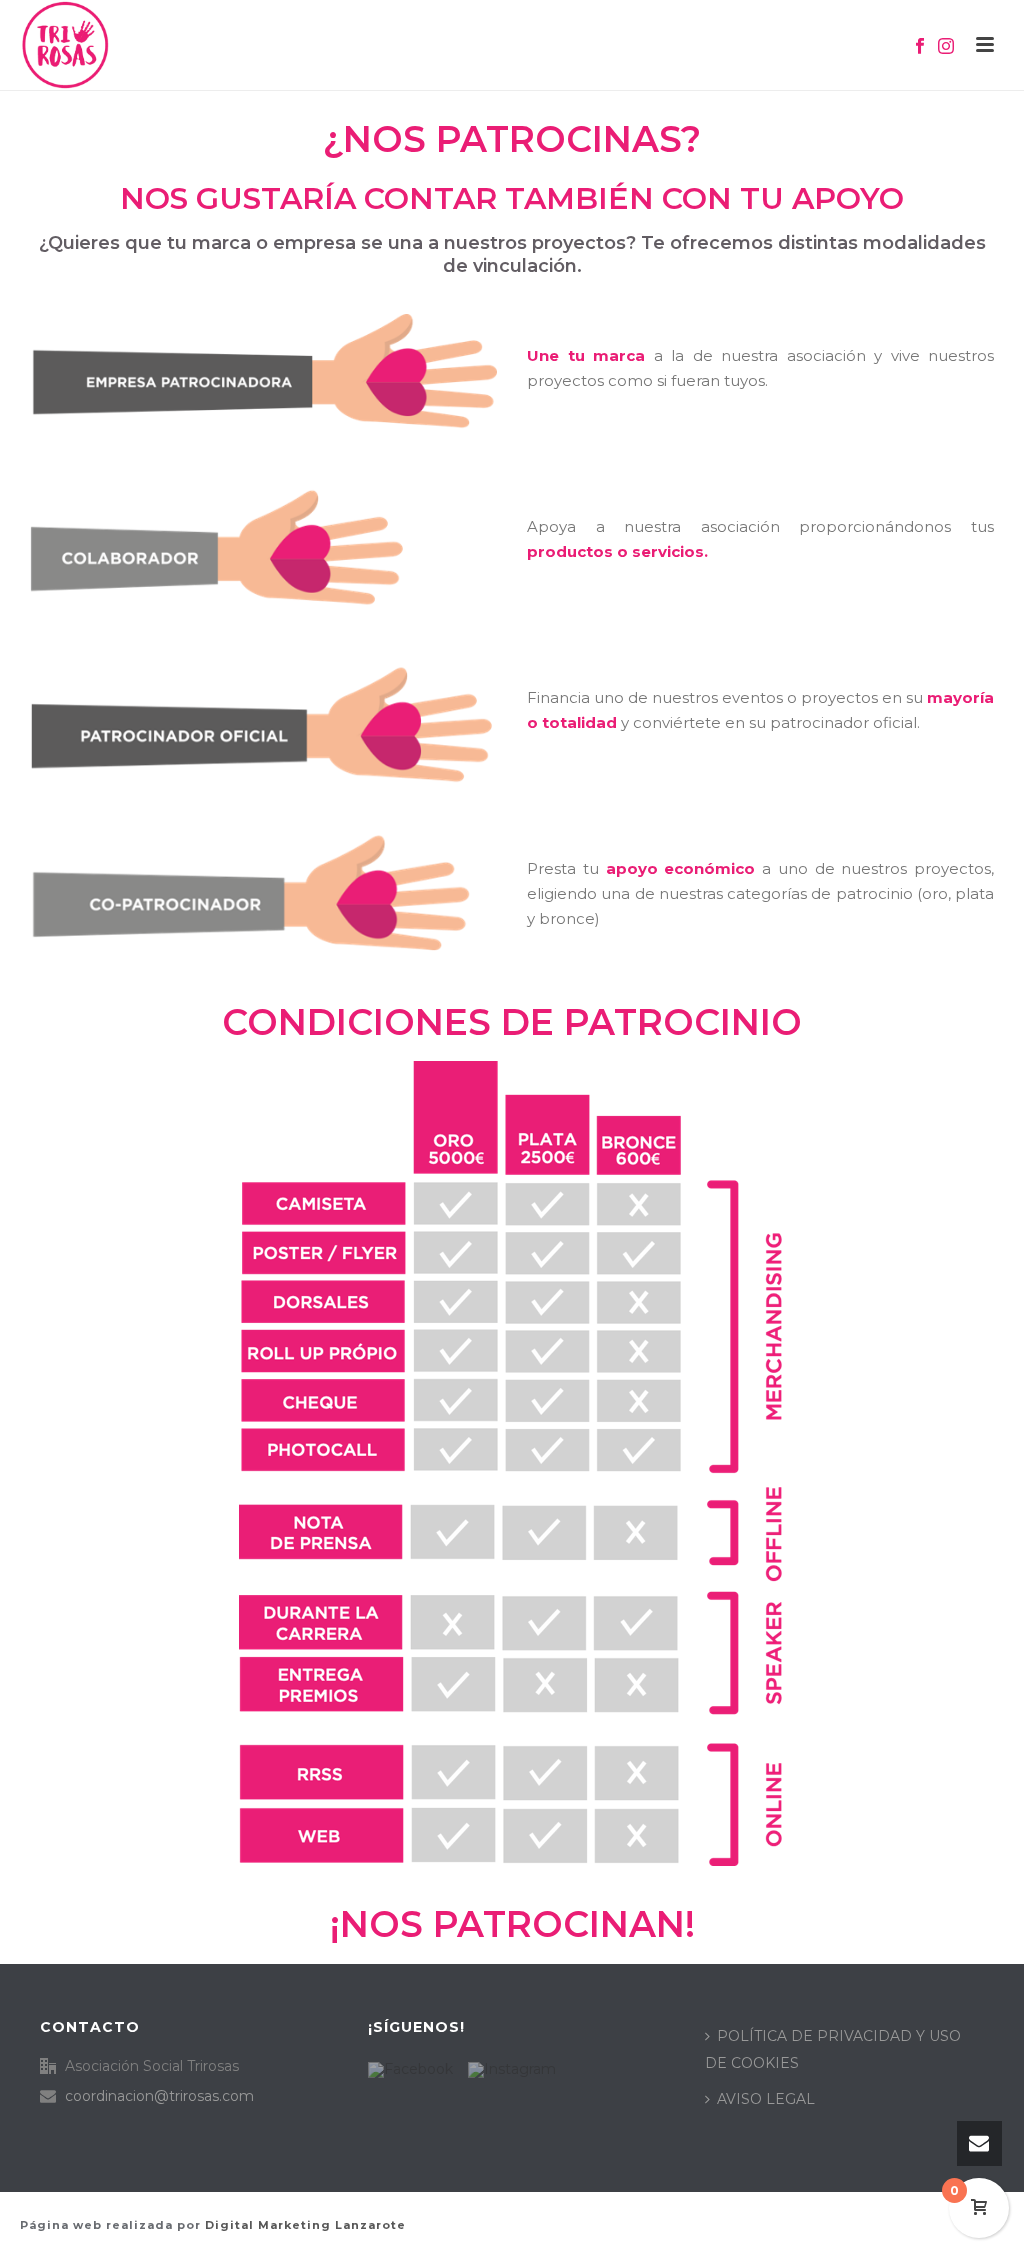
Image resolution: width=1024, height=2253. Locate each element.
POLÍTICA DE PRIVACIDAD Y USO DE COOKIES (833, 2049)
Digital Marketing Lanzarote (305, 2225)
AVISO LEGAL (766, 2099)
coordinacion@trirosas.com (159, 2096)
